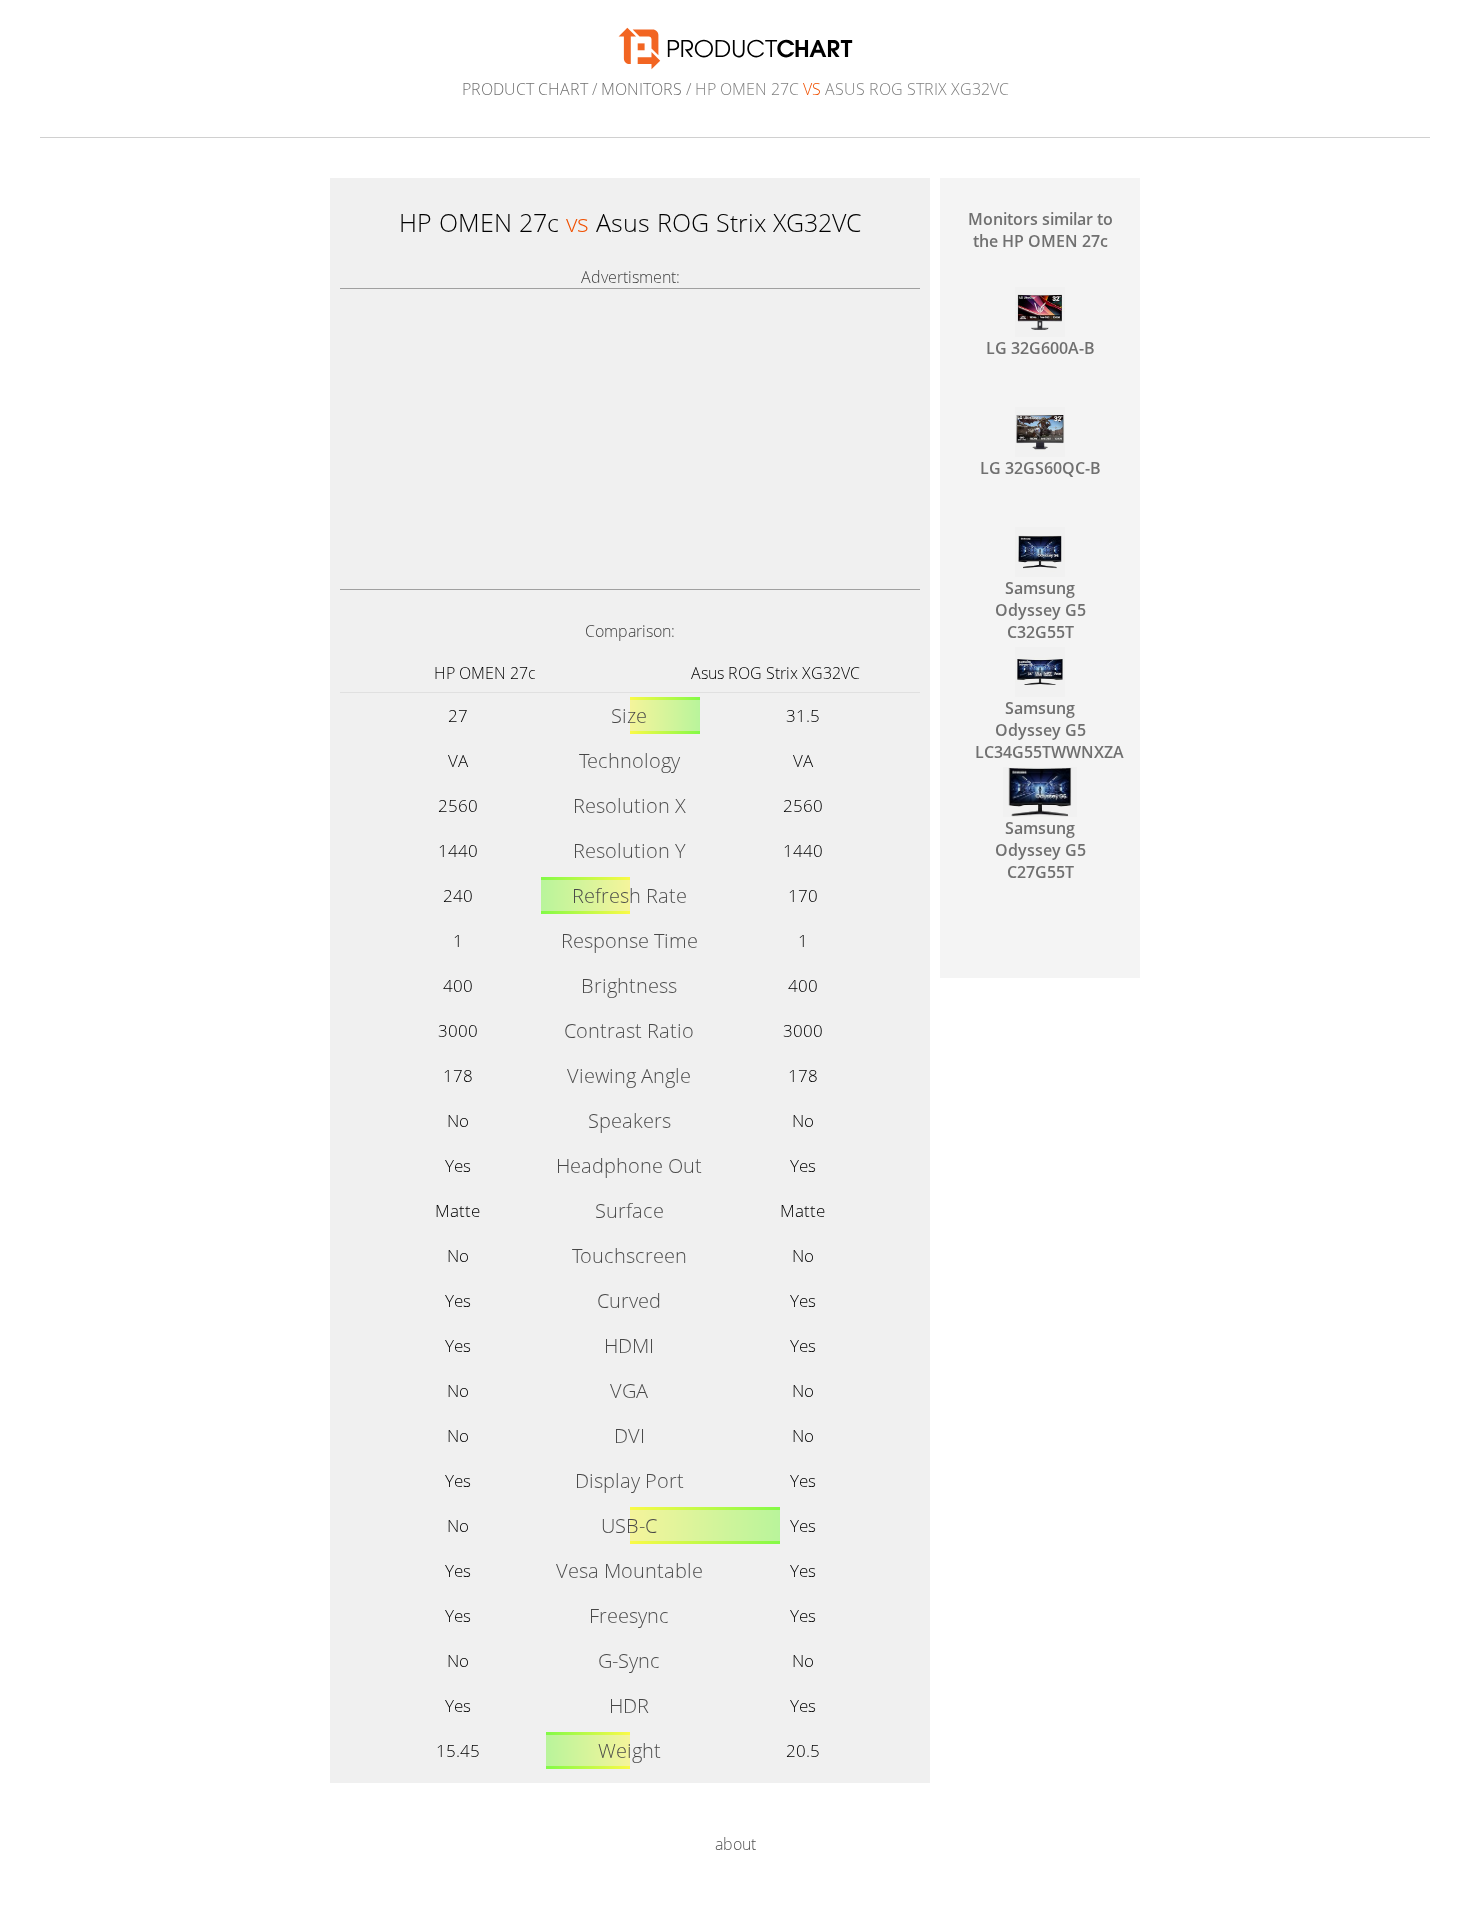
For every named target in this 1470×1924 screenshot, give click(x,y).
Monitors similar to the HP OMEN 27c (1040, 230)
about (735, 1844)
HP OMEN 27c (485, 673)
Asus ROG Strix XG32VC (775, 673)
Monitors (641, 89)
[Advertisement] (630, 439)
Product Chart (525, 89)
